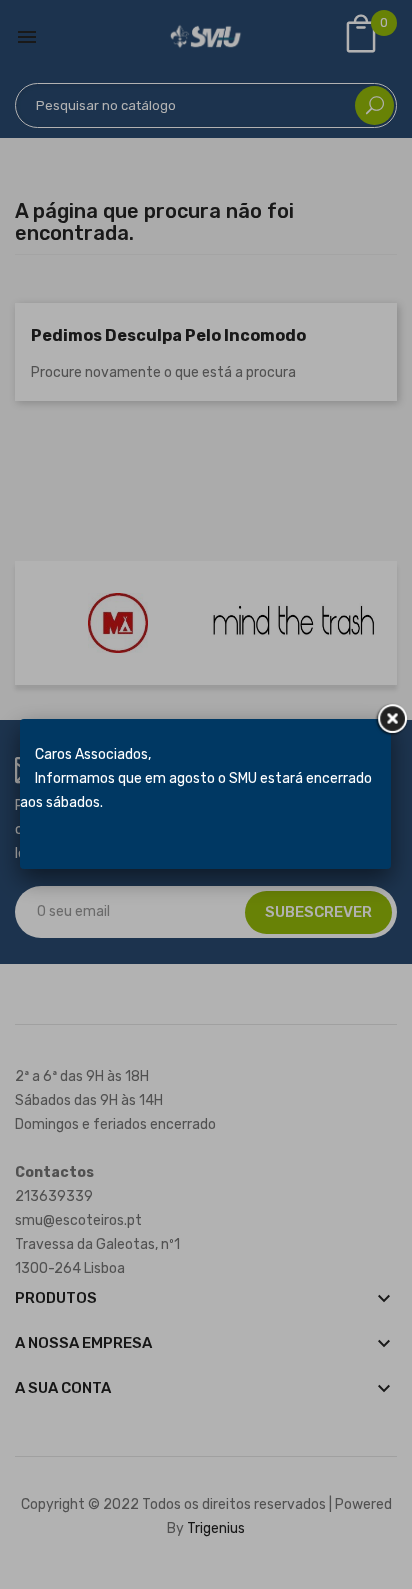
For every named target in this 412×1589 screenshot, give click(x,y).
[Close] (391, 719)
